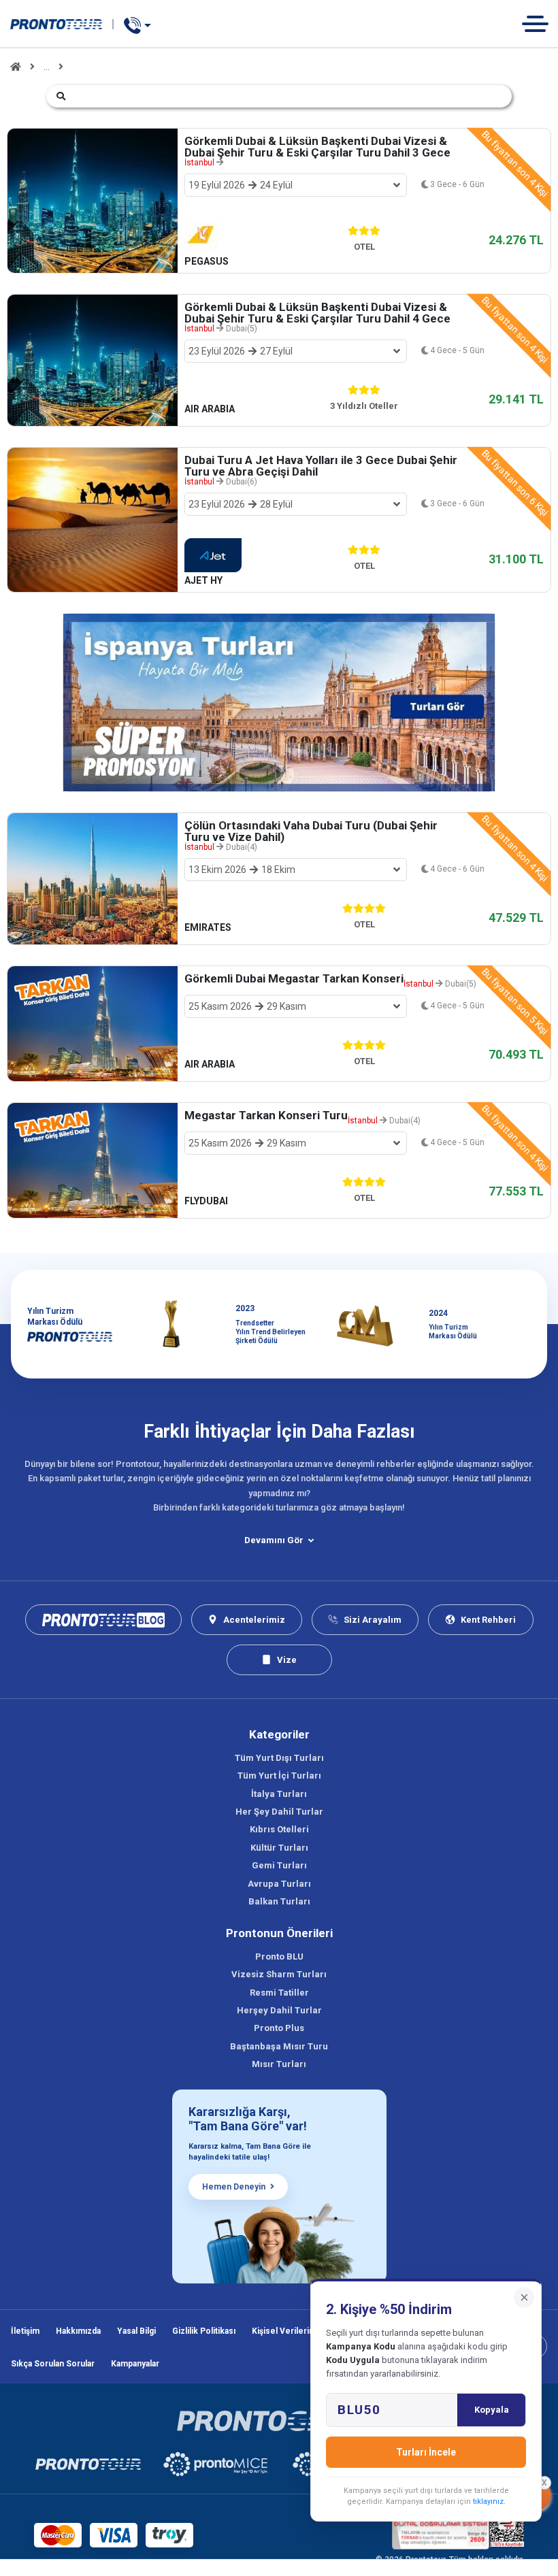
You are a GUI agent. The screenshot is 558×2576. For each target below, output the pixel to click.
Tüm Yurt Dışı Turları (279, 1758)
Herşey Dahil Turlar (279, 2010)
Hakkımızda (78, 2331)
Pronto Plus (279, 2028)
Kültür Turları (279, 1848)
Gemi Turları (279, 1865)
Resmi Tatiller (279, 1993)
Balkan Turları (279, 1901)
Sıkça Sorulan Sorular (53, 2364)
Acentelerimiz (254, 1620)
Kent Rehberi (488, 1620)
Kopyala (492, 2410)
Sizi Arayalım (373, 1620)
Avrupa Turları (279, 1884)
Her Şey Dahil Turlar (279, 1812)
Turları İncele (426, 2452)
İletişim (25, 2331)
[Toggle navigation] (540, 23)
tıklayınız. (489, 2501)
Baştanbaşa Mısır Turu (279, 2046)
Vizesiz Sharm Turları (279, 1974)
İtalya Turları (279, 1794)
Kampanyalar (135, 2364)
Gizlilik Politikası (204, 2331)
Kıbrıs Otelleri (279, 1829)
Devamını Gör (274, 1540)
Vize (287, 1660)
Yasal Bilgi (136, 2331)
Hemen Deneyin (234, 2187)
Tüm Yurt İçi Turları (279, 1776)
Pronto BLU (279, 1956)
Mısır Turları (279, 2064)
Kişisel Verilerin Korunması (305, 2331)
